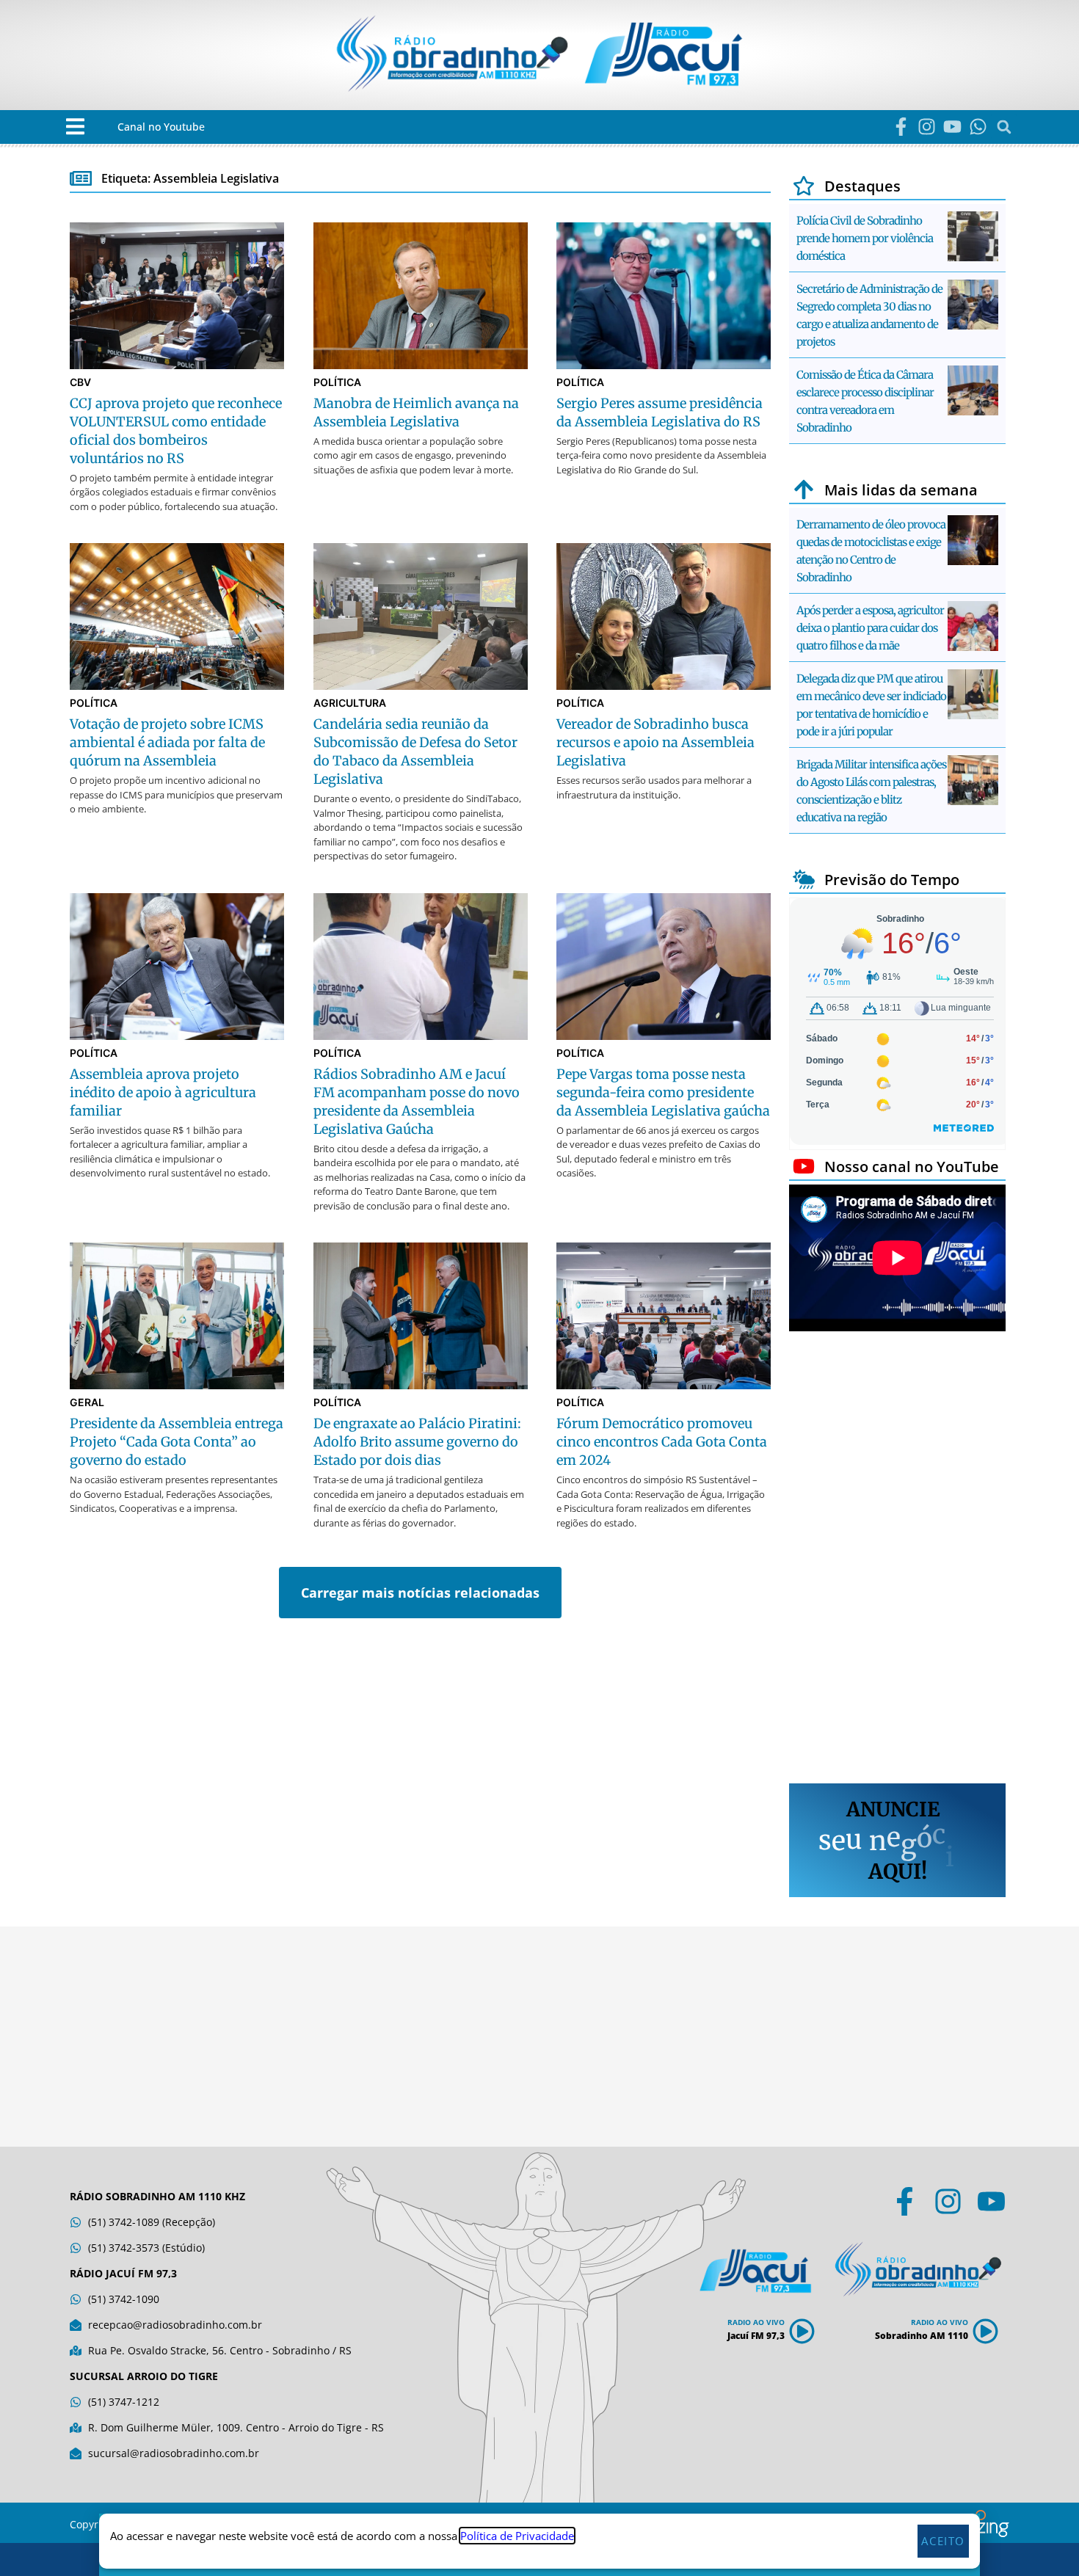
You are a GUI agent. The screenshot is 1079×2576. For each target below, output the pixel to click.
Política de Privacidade (517, 2536)
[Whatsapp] (978, 127)
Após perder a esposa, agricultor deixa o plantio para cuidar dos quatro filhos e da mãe (870, 628)
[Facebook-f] (901, 127)
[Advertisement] (897, 1560)
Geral (87, 1402)
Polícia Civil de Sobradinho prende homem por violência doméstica (865, 238)
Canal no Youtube (161, 127)
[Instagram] (927, 127)
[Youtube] (952, 127)
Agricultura (350, 703)
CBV (80, 382)
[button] (75, 127)
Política (337, 382)
